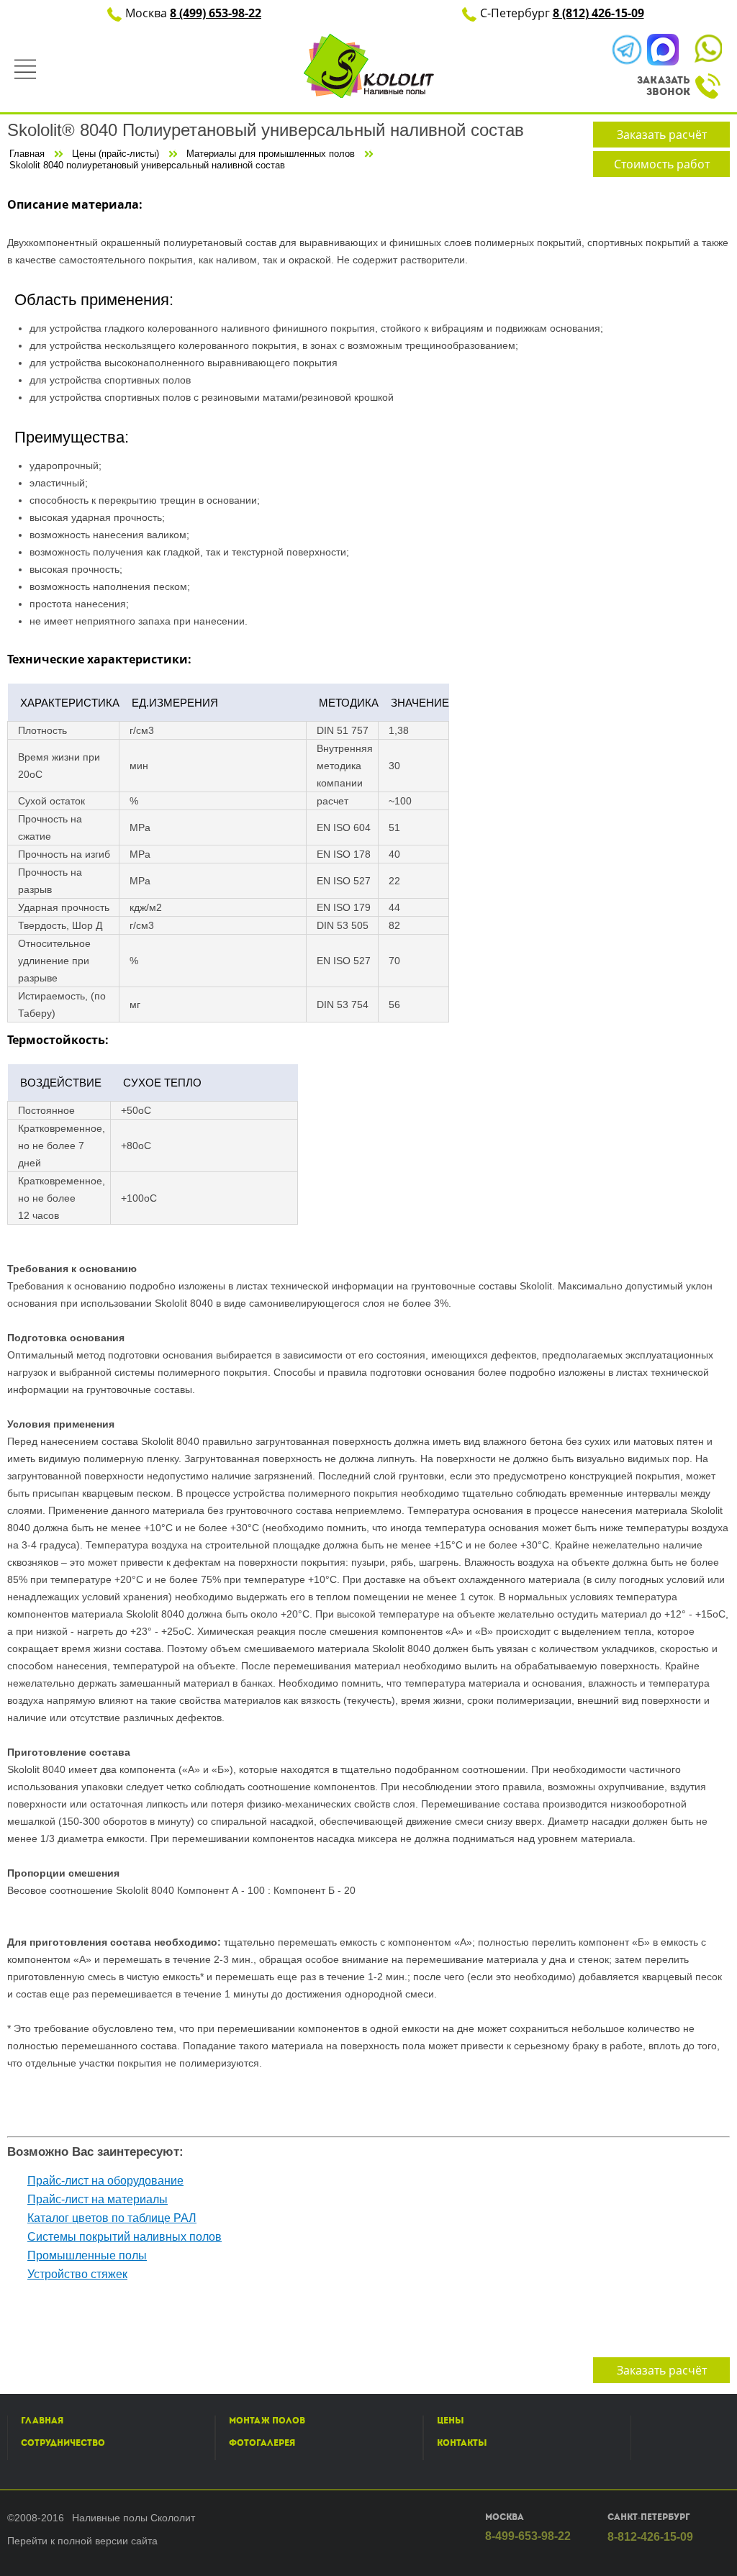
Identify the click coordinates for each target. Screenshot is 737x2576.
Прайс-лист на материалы (98, 2199)
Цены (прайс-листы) (116, 154)
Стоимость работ (662, 164)
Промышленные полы (87, 2255)
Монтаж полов (267, 2421)
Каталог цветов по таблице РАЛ (112, 2218)
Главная (27, 154)
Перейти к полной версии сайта (82, 2541)
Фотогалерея (262, 2443)
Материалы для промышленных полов (271, 154)
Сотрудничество (63, 2443)
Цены (451, 2421)
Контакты (462, 2443)
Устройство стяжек (77, 2274)
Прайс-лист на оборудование (105, 2181)
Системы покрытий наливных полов (125, 2237)
